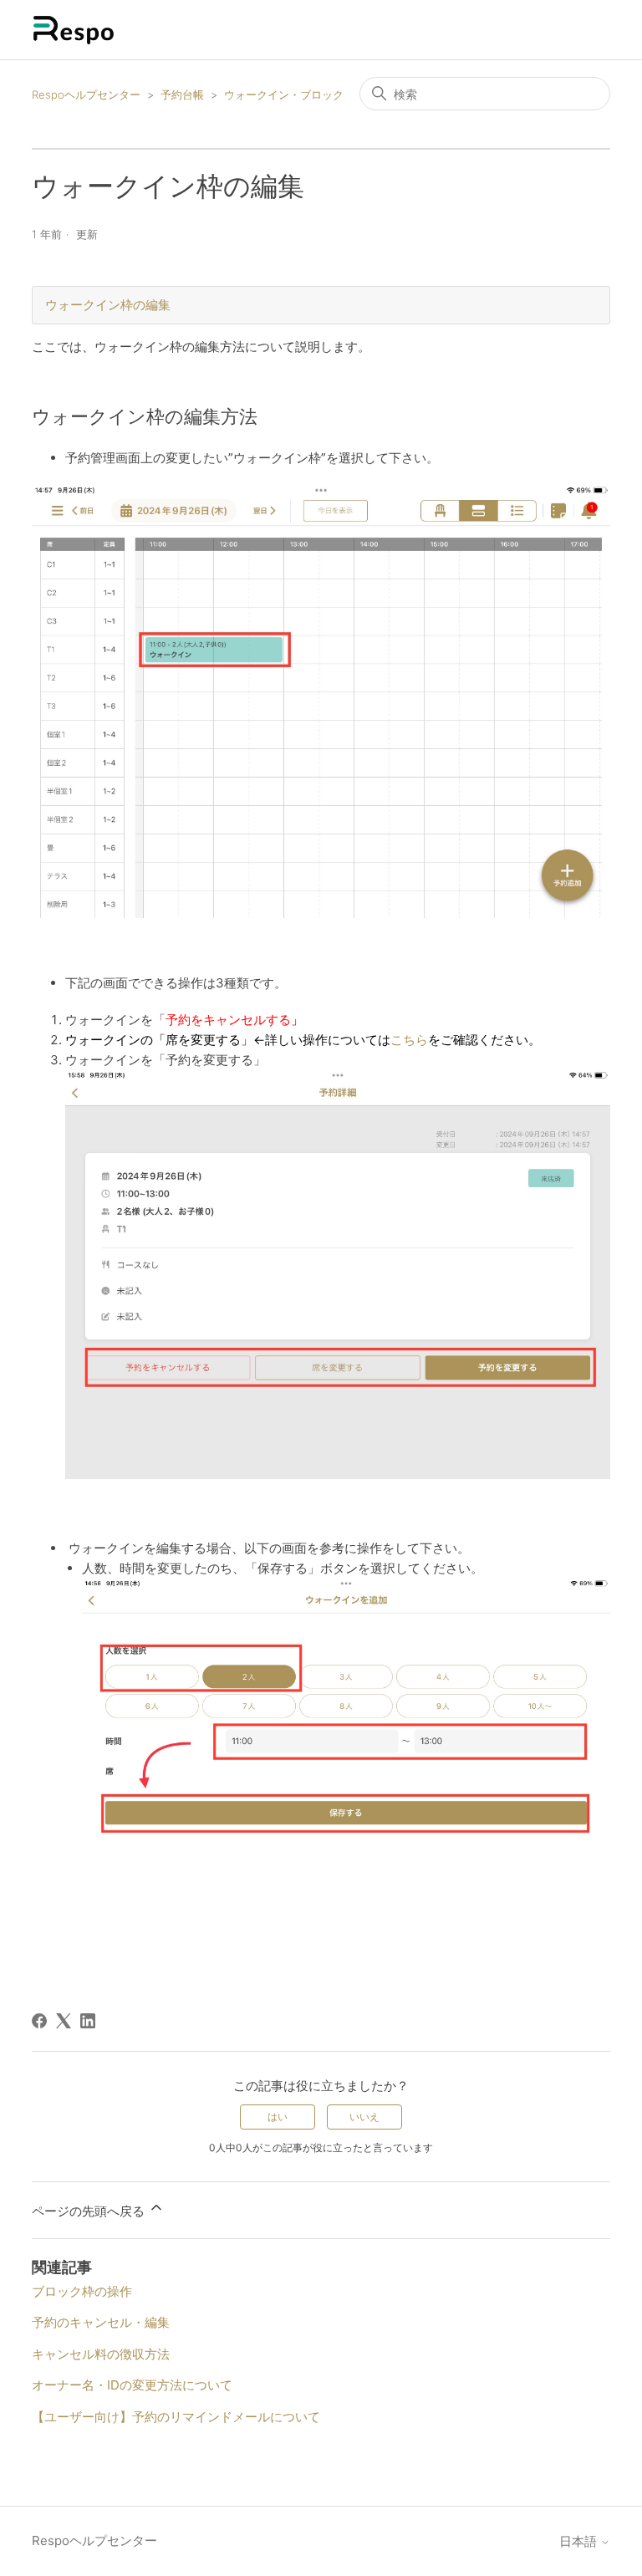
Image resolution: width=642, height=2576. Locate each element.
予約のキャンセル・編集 (101, 2322)
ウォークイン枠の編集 (108, 305)
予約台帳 (182, 94)
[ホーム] (74, 30)
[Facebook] (39, 2021)
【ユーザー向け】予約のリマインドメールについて (176, 2417)
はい (278, 2117)
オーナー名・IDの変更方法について (132, 2385)
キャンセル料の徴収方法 (101, 2354)
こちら (409, 1040)
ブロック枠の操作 (82, 2291)
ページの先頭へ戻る (90, 2211)
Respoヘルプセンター (86, 94)
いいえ (364, 2117)
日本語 (580, 2541)
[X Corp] (64, 2021)
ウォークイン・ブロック (284, 94)
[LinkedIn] (88, 2021)
